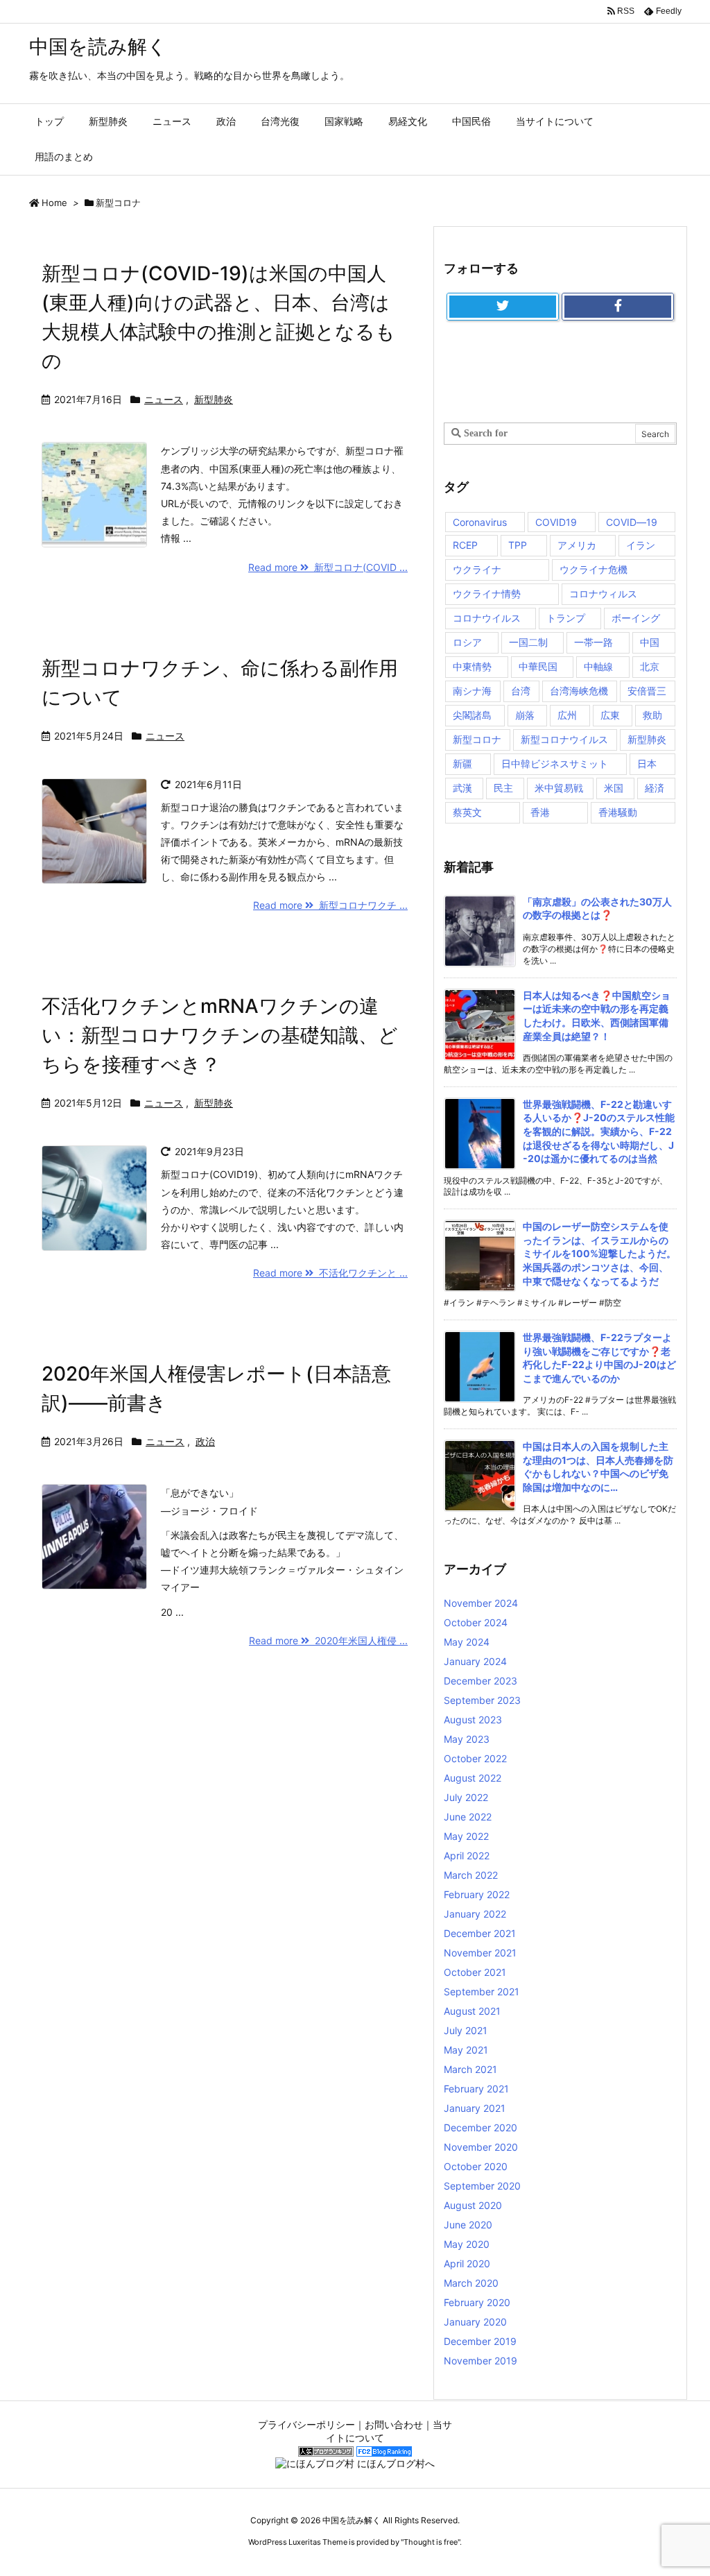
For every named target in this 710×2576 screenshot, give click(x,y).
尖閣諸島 (472, 715)
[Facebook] (618, 307)
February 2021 (476, 2089)
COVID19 (556, 522)
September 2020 (482, 2186)
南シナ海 (472, 691)
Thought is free (431, 2542)
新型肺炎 (214, 399)
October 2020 (476, 2166)
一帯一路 (594, 642)
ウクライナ (477, 569)
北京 (650, 666)
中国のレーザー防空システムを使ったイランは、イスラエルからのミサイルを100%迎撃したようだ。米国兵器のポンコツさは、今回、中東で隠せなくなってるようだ (599, 1253)
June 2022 (468, 1817)
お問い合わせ (394, 2424)
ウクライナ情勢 (487, 594)
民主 (503, 788)
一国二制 (528, 642)
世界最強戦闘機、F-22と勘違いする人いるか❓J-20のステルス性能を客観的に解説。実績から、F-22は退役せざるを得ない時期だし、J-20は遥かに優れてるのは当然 (599, 1131)
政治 (205, 1441)
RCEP (465, 545)
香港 (540, 812)
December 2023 (480, 1681)
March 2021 (470, 2069)
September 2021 (482, 1991)
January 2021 (475, 2108)
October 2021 (475, 1972)
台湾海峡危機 (579, 691)
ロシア (467, 642)
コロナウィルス (603, 594)
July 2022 (466, 1797)
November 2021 (480, 1953)
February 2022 (477, 1894)
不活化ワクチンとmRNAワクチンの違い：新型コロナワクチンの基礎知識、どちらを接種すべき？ (220, 1035)
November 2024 (481, 1603)
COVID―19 (632, 522)
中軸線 (598, 666)
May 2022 (466, 1836)
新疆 (462, 764)
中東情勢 (472, 666)
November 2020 (481, 2147)
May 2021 (466, 2050)
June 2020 (468, 2225)
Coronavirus (480, 522)
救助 (652, 715)
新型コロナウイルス (564, 739)
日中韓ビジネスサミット (555, 764)
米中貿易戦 (559, 788)
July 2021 (466, 2030)
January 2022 (475, 1914)
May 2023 (467, 1739)
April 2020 (467, 2263)
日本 (647, 764)
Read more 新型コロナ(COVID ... (328, 567)
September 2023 (482, 1700)
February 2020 (477, 2302)
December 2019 (480, 2341)
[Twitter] (503, 307)
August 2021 (472, 2011)
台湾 (521, 691)
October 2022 (475, 1758)
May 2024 (467, 1642)
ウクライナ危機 (594, 569)
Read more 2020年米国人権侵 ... (328, 1640)
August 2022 (473, 1778)
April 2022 (467, 1856)
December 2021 (480, 1933)
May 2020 (467, 2244)
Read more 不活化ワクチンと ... (330, 1273)
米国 (614, 788)
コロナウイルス (487, 618)
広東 (610, 715)
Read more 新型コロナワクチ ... (330, 905)
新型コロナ (477, 739)
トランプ (566, 618)
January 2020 (475, 2322)
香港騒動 (618, 812)
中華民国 (538, 666)
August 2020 (473, 2205)
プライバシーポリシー (306, 2424)
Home (54, 203)
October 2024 (476, 1622)
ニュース (164, 399)
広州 (567, 715)
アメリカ (577, 545)
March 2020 (471, 2283)
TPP (518, 545)
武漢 (462, 788)
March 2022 (471, 1875)
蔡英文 (467, 812)
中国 (650, 642)
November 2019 (480, 2361)
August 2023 (473, 1720)
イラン (641, 545)
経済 (655, 788)
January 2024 (475, 1661)
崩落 (525, 715)
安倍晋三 (647, 691)
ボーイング (636, 618)
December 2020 (480, 2127)
